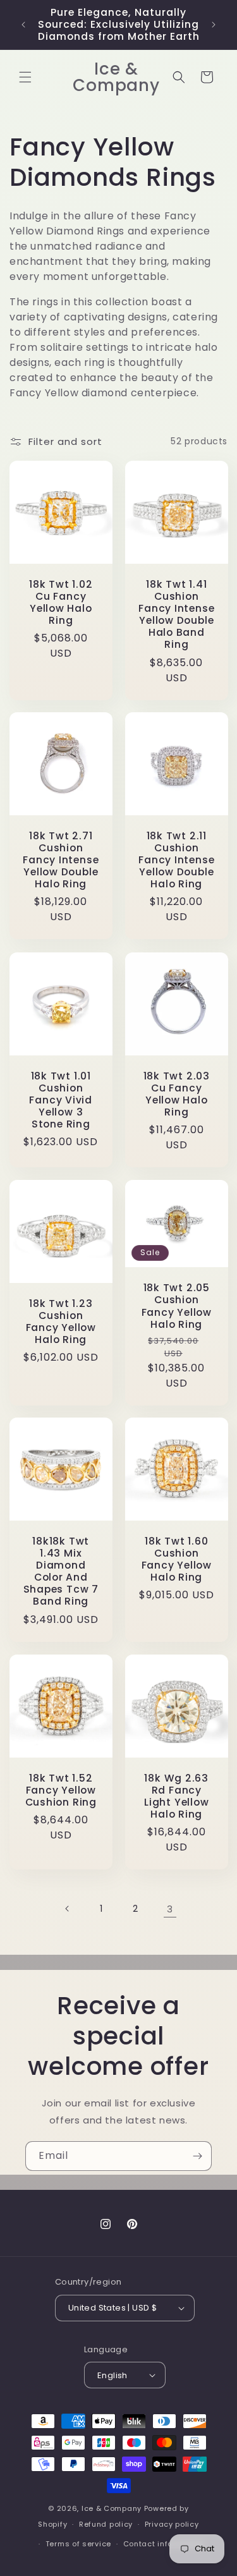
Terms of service (78, 2544)
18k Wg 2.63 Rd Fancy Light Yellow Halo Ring (176, 1796)
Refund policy (106, 2524)
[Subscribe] (197, 2156)
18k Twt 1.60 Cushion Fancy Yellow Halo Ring (176, 1559)
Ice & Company (112, 2508)
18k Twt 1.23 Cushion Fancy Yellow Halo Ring (61, 1321)
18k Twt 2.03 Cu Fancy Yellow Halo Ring (176, 1094)
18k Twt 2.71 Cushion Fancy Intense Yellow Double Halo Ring (61, 860)
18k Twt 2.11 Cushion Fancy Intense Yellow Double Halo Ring (176, 860)
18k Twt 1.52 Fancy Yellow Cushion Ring (61, 1790)
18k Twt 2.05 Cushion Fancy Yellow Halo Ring (176, 1306)
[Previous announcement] (23, 25)
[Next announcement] (214, 25)
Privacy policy (172, 2524)
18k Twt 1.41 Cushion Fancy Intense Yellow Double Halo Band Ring (176, 614)
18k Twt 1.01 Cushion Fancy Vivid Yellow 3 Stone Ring (61, 1100)
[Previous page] (68, 1909)
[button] (25, 77)
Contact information (163, 2544)
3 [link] (170, 1909)
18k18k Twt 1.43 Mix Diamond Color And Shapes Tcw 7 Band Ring (61, 1571)
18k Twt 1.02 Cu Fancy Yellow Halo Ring (61, 602)
